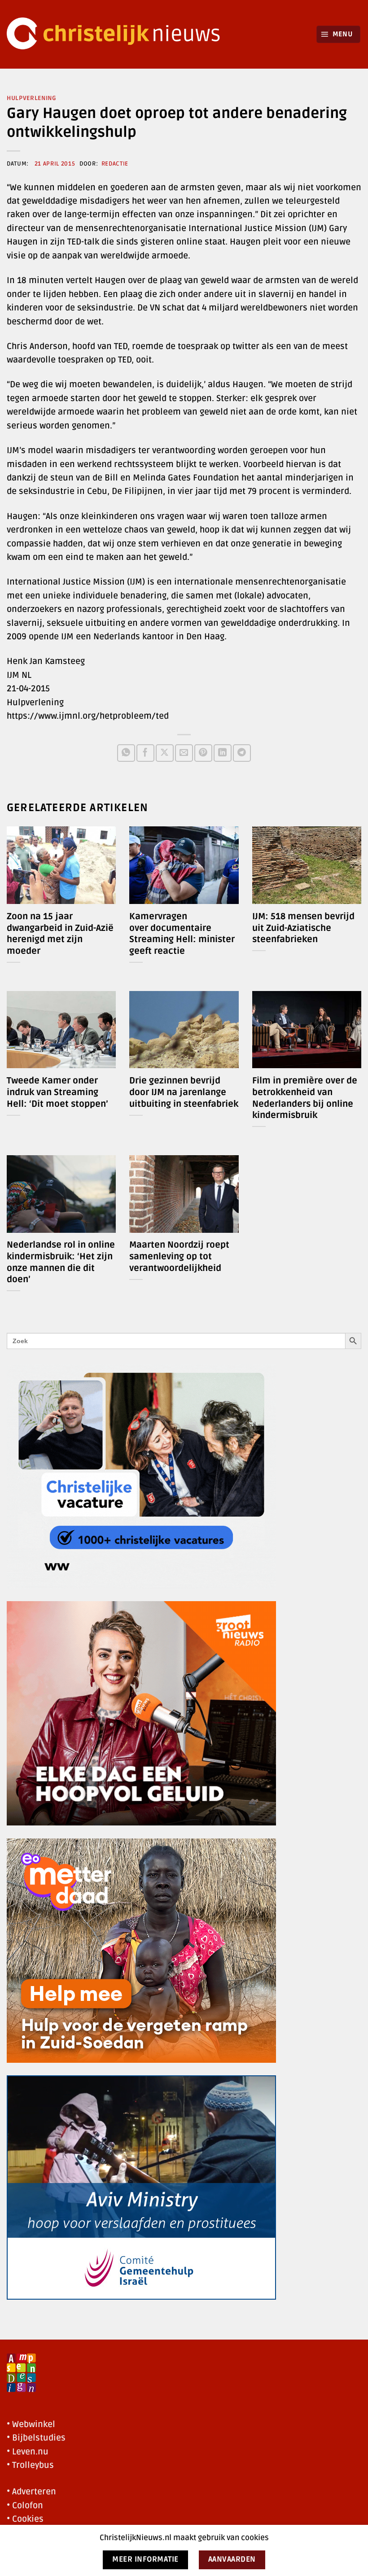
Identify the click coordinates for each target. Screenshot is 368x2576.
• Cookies (25, 2519)
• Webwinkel (31, 2424)
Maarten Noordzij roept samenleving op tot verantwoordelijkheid (179, 1256)
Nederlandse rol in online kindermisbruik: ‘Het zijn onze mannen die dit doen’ (61, 1262)
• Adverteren (31, 2492)
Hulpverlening (32, 98)
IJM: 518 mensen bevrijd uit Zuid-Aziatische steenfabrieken (303, 928)
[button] (339, 34)
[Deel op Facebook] (145, 753)
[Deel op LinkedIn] (222, 753)
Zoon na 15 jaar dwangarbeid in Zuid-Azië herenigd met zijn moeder (60, 934)
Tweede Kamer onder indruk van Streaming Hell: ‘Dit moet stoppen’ (57, 1092)
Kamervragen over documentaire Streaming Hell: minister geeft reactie (182, 934)
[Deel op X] (164, 753)
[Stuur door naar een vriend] (184, 753)
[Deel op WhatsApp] (126, 753)
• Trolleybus (30, 2465)
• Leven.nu (28, 2452)
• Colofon (25, 2506)
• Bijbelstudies (36, 2438)
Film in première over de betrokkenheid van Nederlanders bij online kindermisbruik (305, 1098)
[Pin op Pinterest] (203, 753)
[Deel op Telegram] (242, 753)
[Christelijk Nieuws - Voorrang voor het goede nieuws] (119, 34)
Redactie (115, 164)
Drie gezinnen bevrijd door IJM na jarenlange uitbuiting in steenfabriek (184, 1092)
